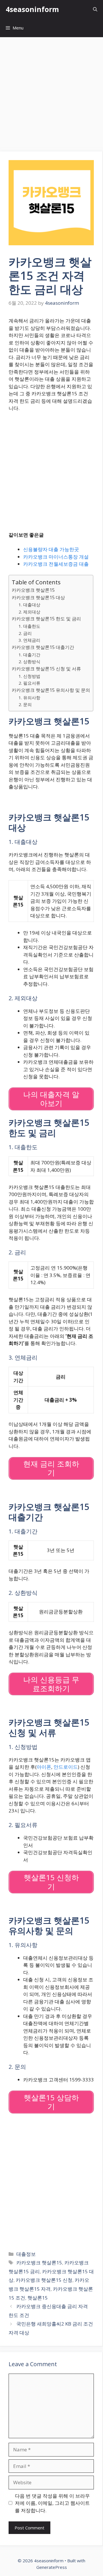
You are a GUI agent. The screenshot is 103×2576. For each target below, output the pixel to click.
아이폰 (44, 1767)
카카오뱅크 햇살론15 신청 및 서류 (46, 669)
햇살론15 (38, 2298)
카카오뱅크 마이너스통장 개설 (56, 557)
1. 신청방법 (29, 676)
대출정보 (26, 2254)
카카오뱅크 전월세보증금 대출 (56, 564)
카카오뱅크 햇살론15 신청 (44, 2280)
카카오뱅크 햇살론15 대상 (38, 597)
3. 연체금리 (29, 640)
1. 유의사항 (29, 698)
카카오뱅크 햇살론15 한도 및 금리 (46, 619)
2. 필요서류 (29, 683)
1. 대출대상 (29, 605)
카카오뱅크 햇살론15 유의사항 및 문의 (51, 690)
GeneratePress (52, 2567)
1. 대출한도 (29, 626)
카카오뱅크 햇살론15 (33, 590)
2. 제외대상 (29, 612)
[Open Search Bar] (95, 9)
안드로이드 (66, 1767)
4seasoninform (32, 9)
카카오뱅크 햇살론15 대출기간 (43, 647)
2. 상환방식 (29, 662)
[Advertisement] (51, 91)
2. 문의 (25, 704)
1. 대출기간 (29, 655)
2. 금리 (25, 633)
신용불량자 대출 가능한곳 (51, 549)
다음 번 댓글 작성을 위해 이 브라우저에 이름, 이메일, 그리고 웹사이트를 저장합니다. (52, 2503)
